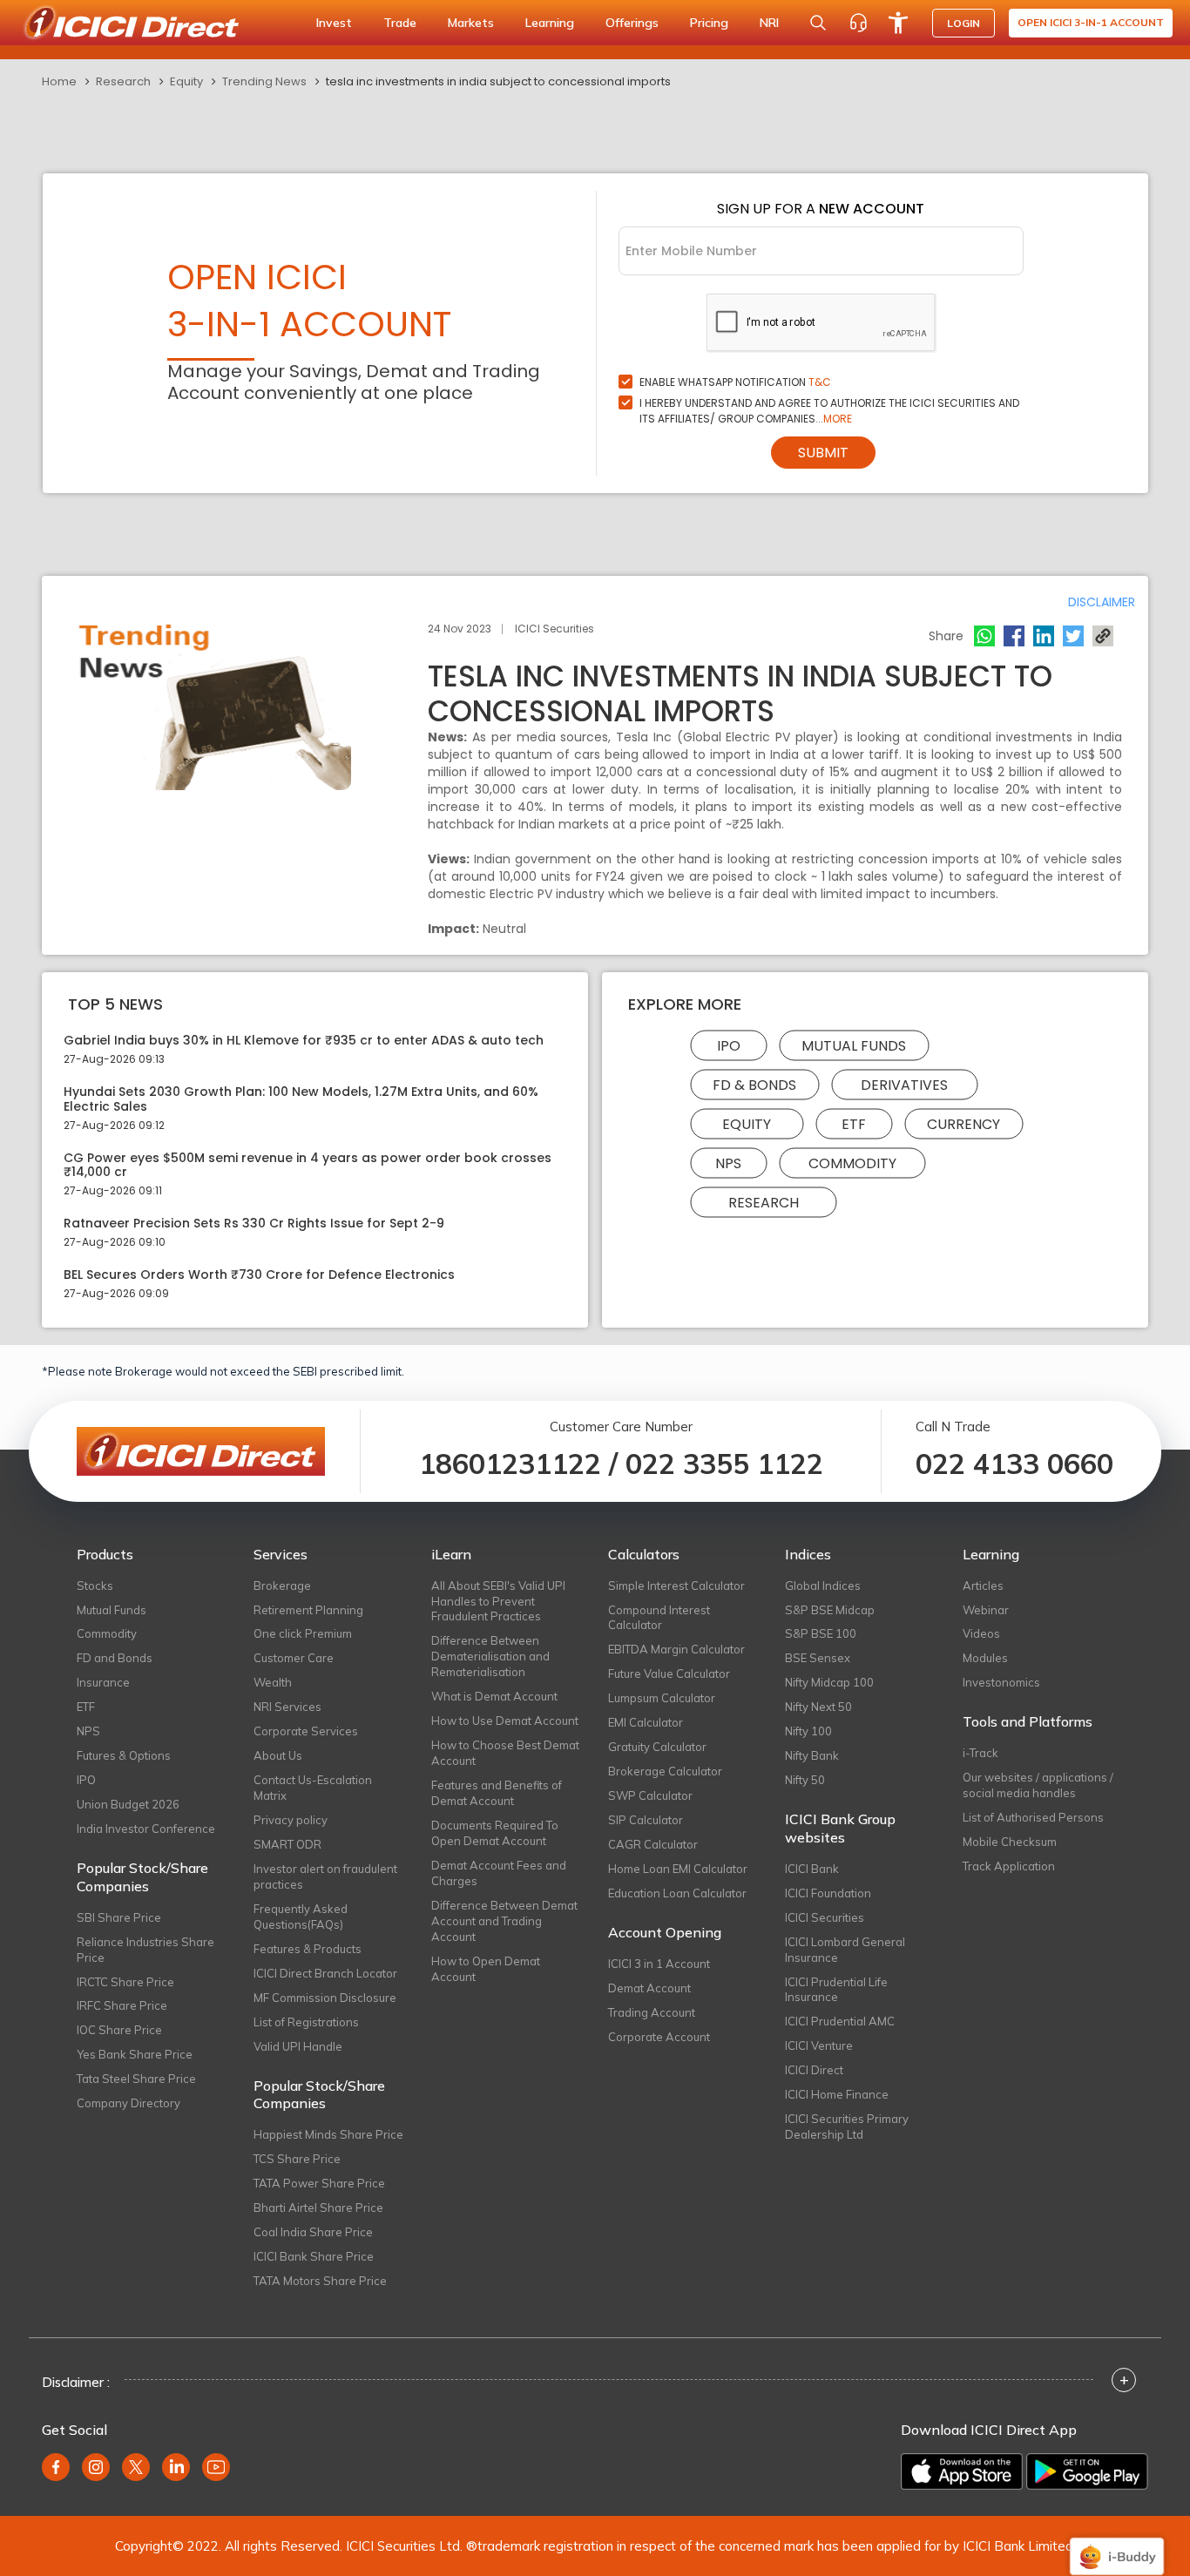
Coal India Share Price (313, 2232)
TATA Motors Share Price (320, 2281)
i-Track (980, 1753)
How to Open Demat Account (486, 1969)
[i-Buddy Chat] (1117, 2544)
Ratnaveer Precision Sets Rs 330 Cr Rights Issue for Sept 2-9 (254, 1224)
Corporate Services (306, 1731)
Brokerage (282, 1585)
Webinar (986, 1610)
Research (123, 81)
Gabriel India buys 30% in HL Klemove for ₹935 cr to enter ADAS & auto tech (304, 1041)
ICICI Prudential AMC (840, 2021)
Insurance (103, 1682)
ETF (854, 1124)
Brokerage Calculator (665, 1771)
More (838, 419)
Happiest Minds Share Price (328, 2134)
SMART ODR (287, 1844)
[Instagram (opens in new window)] (96, 2467)
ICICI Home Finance (837, 2094)
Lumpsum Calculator (662, 1698)
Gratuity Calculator (657, 1747)
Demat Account (649, 1988)
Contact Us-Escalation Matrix (313, 1788)
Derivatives (904, 1085)
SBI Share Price (119, 1917)
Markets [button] (471, 23)
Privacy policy (291, 1820)
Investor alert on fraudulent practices (325, 1876)
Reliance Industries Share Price (145, 1950)
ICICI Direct (814, 2070)
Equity (186, 81)
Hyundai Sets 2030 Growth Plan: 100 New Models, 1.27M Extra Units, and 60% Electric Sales (301, 1099)
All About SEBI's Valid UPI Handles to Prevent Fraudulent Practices (498, 1601)
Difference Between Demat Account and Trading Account (504, 1921)
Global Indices (823, 1585)
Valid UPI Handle (298, 2046)
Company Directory (128, 2103)
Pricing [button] (709, 23)
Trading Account (652, 2012)
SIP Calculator (646, 1820)
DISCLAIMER (1102, 602)
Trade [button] (400, 23)
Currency (963, 1124)
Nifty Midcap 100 (829, 1682)
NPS (728, 1163)
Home (59, 81)
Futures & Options (124, 1755)
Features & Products (308, 1949)
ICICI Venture (819, 2045)
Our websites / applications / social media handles (1038, 1785)
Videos (981, 1633)
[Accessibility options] (898, 23)
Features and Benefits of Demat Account (497, 1793)
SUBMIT (823, 453)
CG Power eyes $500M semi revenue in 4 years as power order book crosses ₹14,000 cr (308, 1166)
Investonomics (1001, 1682)
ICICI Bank (812, 1869)
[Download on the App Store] (962, 2471)
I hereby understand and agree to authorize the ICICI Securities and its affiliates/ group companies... (829, 411)
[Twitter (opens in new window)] (136, 2467)
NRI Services (287, 1707)
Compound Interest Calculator (659, 1618)
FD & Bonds (754, 1085)
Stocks (95, 1585)
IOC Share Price (119, 2030)
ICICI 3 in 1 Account (659, 1964)
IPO (729, 1046)
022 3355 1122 (724, 1464)
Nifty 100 (808, 1731)
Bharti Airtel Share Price (318, 2208)
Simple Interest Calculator (676, 1585)
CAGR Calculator (653, 1844)
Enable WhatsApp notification (735, 382)
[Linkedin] (1044, 636)
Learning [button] (550, 23)
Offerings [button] (632, 23)
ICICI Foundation (828, 1893)
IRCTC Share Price (125, 1982)
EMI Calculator (646, 1722)
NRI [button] (769, 23)
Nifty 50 (805, 1780)
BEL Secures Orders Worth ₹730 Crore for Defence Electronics (259, 1275)
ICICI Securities (825, 1917)
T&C (820, 382)
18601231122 (510, 1464)
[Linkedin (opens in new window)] (176, 2467)
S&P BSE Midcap (830, 1610)
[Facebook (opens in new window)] (56, 2467)
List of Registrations (306, 2022)
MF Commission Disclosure (325, 1998)
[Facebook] (1014, 636)
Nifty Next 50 (818, 1707)
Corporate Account (659, 2037)
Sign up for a (821, 209)
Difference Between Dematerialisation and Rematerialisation (490, 1656)
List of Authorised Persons (1033, 1817)
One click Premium (303, 1633)
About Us (278, 1755)
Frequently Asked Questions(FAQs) (301, 1917)
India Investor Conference (146, 1829)
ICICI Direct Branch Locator (325, 1973)
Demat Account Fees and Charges (499, 1873)
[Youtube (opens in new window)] (216, 2467)
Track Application (1009, 1866)
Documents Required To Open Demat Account (495, 1833)
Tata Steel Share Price (136, 2079)
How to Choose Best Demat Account (505, 1753)
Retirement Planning (308, 1610)
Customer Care (294, 1658)
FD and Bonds (115, 1658)
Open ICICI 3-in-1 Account (1091, 22)
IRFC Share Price (122, 2005)
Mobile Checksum (1010, 1842)
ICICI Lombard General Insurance (845, 1950)
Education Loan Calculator (677, 1893)
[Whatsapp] (984, 636)
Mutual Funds (854, 1046)
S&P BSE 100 (821, 1633)
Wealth (273, 1682)
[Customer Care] (858, 23)
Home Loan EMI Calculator (678, 1869)
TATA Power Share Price (319, 2183)
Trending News (264, 81)
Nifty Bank (812, 1755)
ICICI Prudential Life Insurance (836, 1990)
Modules (985, 1658)
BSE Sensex (818, 1658)
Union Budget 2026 (128, 1804)
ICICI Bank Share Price (314, 2256)
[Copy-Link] (1103, 636)
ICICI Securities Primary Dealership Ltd (847, 2126)
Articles (983, 1585)
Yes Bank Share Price (135, 2054)
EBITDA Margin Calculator (676, 1649)
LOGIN (963, 23)
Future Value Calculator (669, 1673)
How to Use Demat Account (505, 1721)
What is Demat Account (494, 1696)
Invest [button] (334, 23)
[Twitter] (1073, 636)
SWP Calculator (650, 1795)
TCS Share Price (297, 2159)
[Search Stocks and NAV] (818, 23)
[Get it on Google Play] (1087, 2471)
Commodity (852, 1163)
